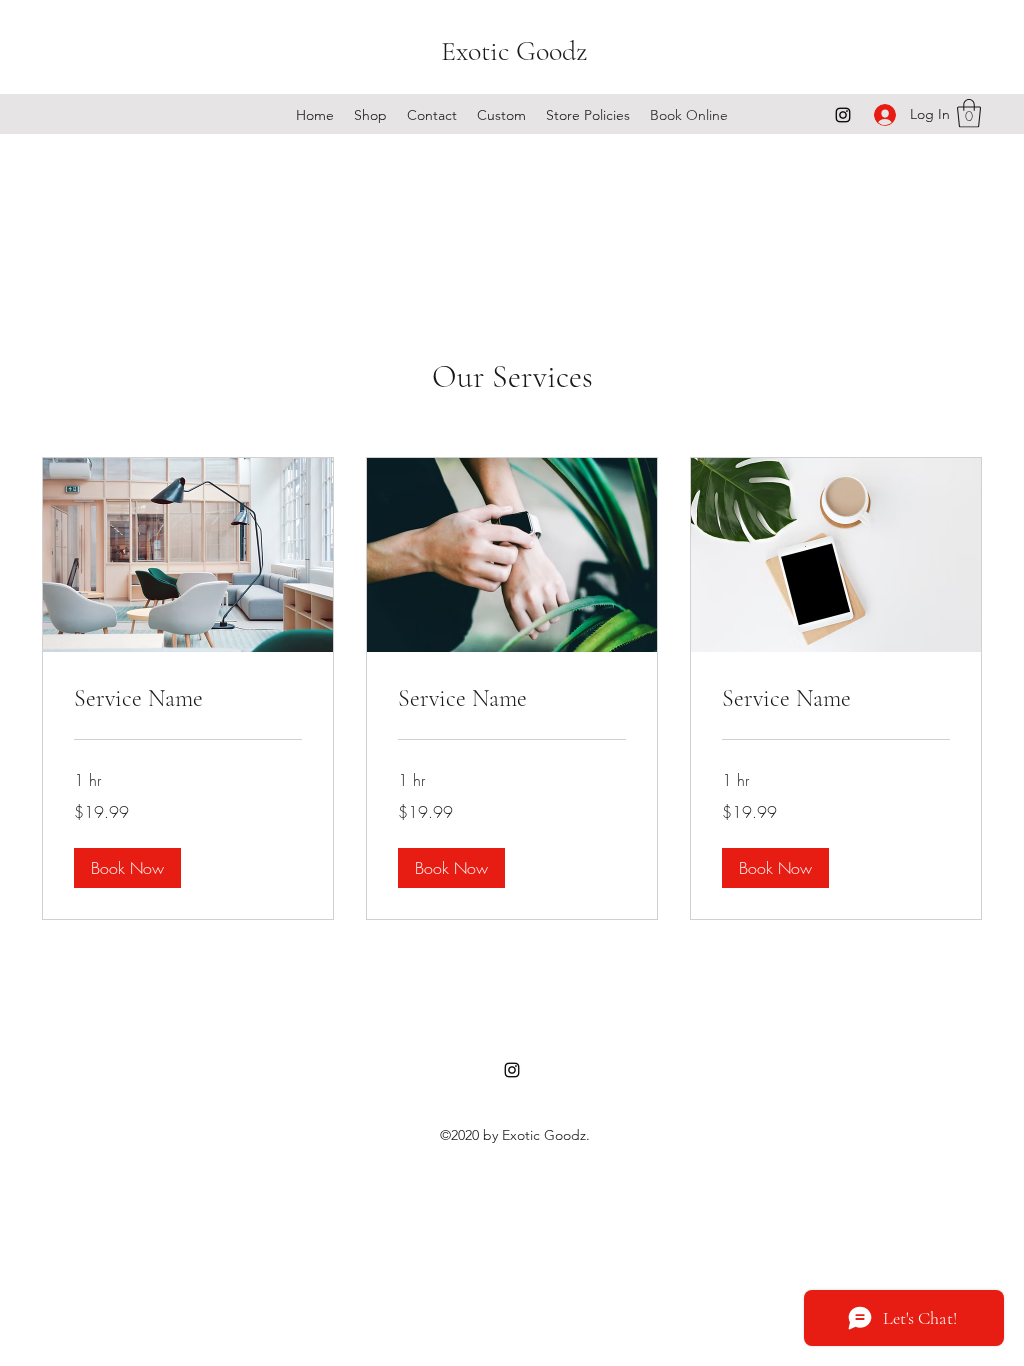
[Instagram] (843, 115)
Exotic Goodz (514, 51)
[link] (188, 699)
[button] (969, 113)
